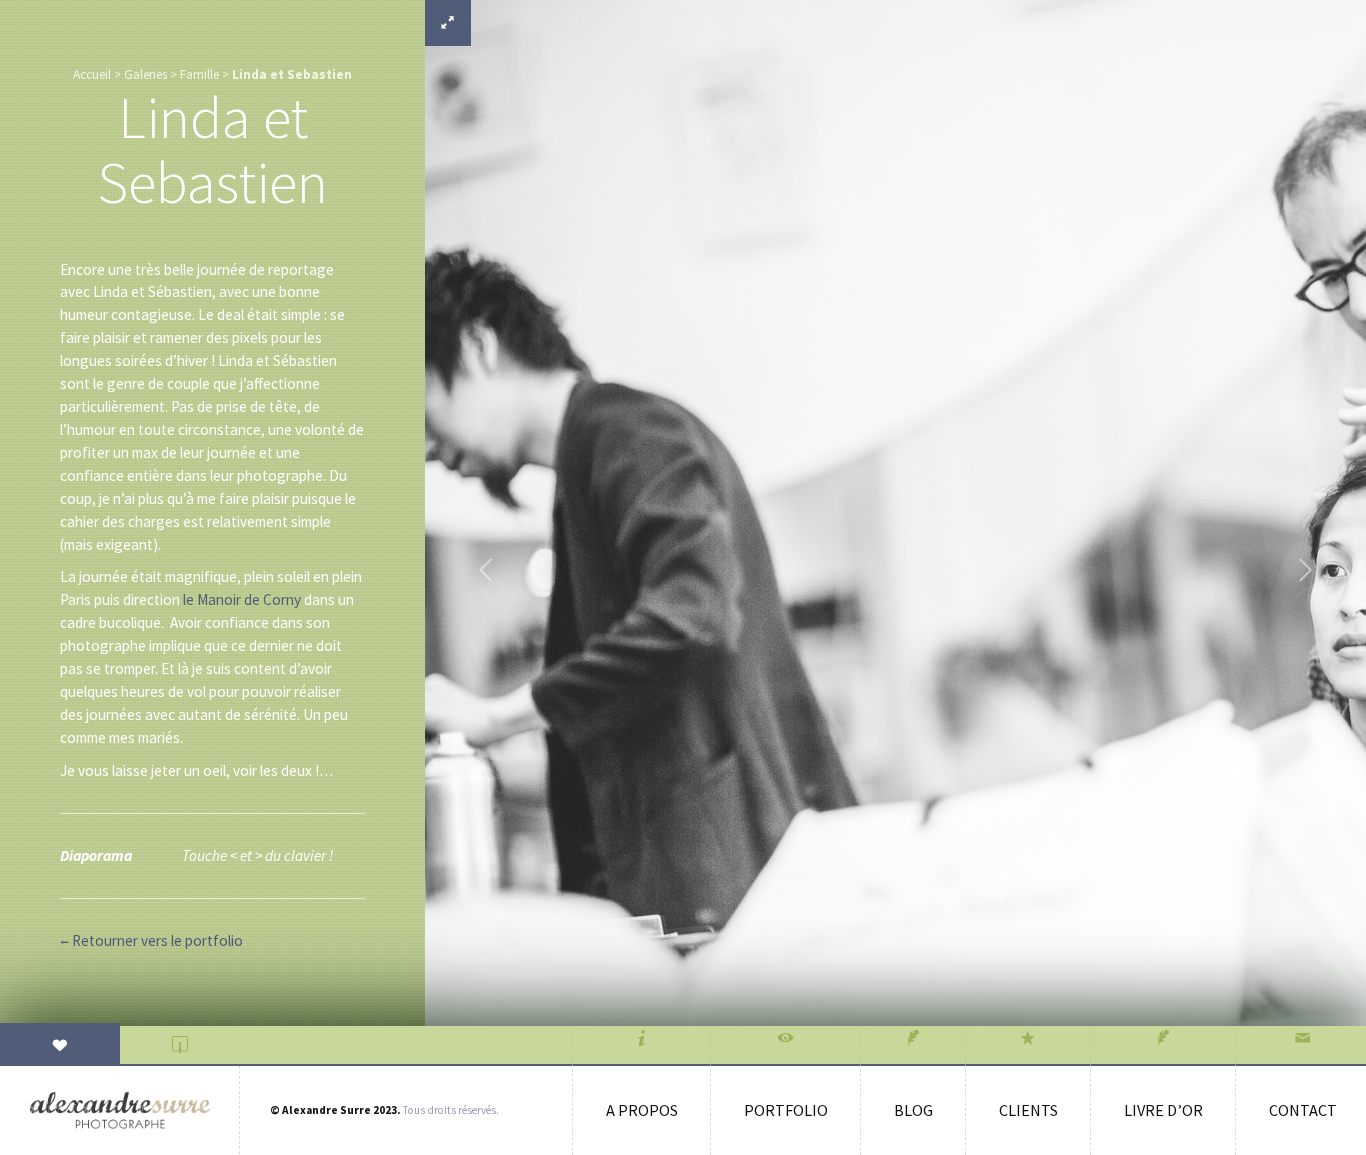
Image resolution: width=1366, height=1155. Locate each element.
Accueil (92, 74)
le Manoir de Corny (242, 599)
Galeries (145, 74)
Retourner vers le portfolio (151, 940)
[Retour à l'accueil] (120, 1110)
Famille (199, 74)
